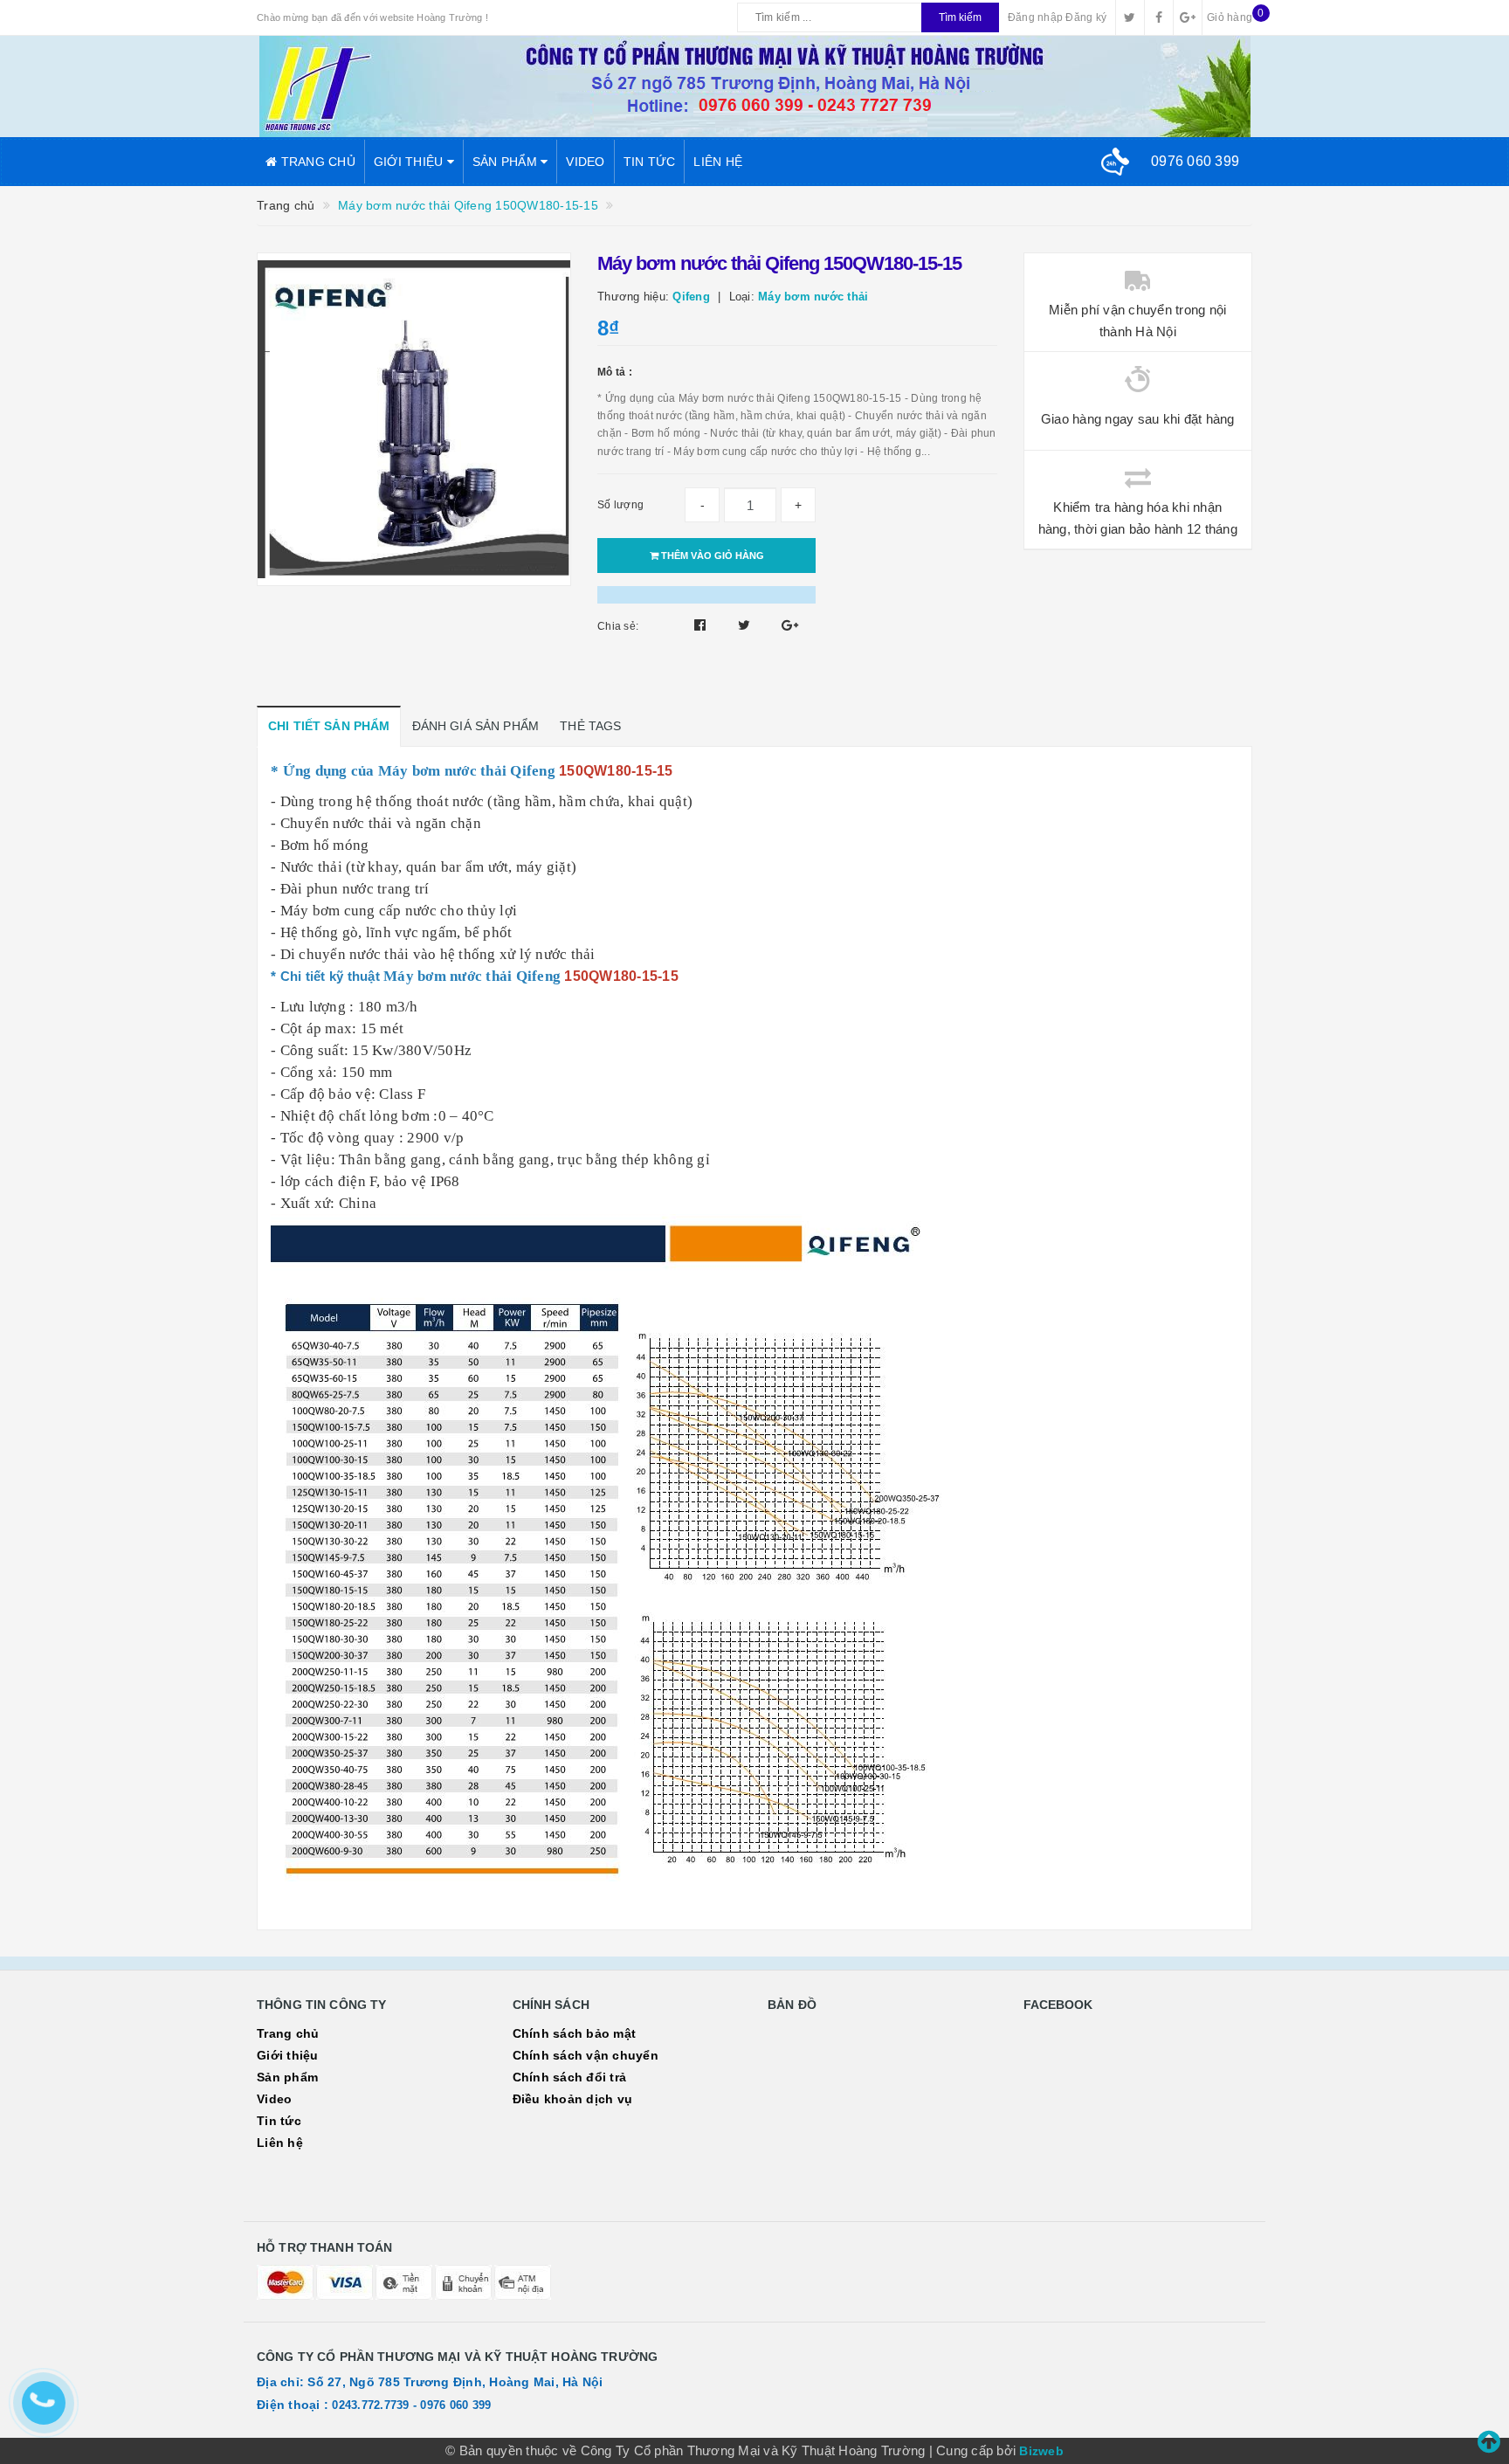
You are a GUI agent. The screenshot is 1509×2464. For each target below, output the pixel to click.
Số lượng (620, 505)
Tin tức (650, 162)
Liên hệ (718, 162)
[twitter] (1130, 17)
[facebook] (1159, 17)
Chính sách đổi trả (570, 2077)
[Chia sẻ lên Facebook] (702, 625)
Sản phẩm (506, 162)
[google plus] (1188, 17)
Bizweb (1041, 2451)
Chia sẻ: (618, 626)
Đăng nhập (1035, 17)
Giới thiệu (410, 162)
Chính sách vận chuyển (586, 2055)
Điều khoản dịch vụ (573, 2099)
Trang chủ (316, 162)
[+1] (790, 625)
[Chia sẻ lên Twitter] (746, 625)
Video (585, 162)
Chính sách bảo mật (575, 2033)
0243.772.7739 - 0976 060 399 (411, 2405)
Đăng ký (1086, 17)
